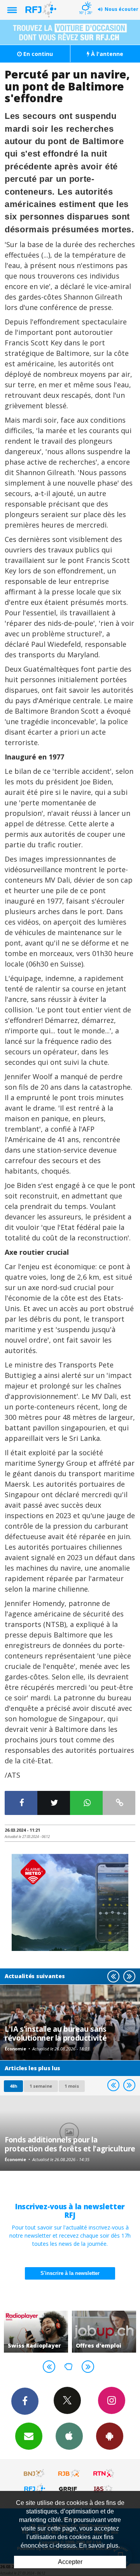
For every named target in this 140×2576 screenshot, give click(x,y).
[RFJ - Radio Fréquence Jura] (35, 2489)
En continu (37, 54)
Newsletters (29, 2436)
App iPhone (69, 2436)
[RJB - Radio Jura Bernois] (69, 2473)
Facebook (25, 2401)
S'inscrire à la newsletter (70, 2273)
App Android (110, 2436)
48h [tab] (13, 2086)
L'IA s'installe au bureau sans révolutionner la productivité (56, 2033)
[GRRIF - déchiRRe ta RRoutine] (69, 2489)
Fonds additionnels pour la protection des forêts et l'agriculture (70, 2144)
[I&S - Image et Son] (104, 2489)
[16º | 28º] (85, 1)
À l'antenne (106, 54)
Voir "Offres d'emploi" (75, 2332)
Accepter (70, 2562)
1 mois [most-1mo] (72, 2086)
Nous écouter (122, 9)
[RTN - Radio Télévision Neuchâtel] (104, 2473)
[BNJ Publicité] (35, 2473)
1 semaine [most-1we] (41, 2086)
